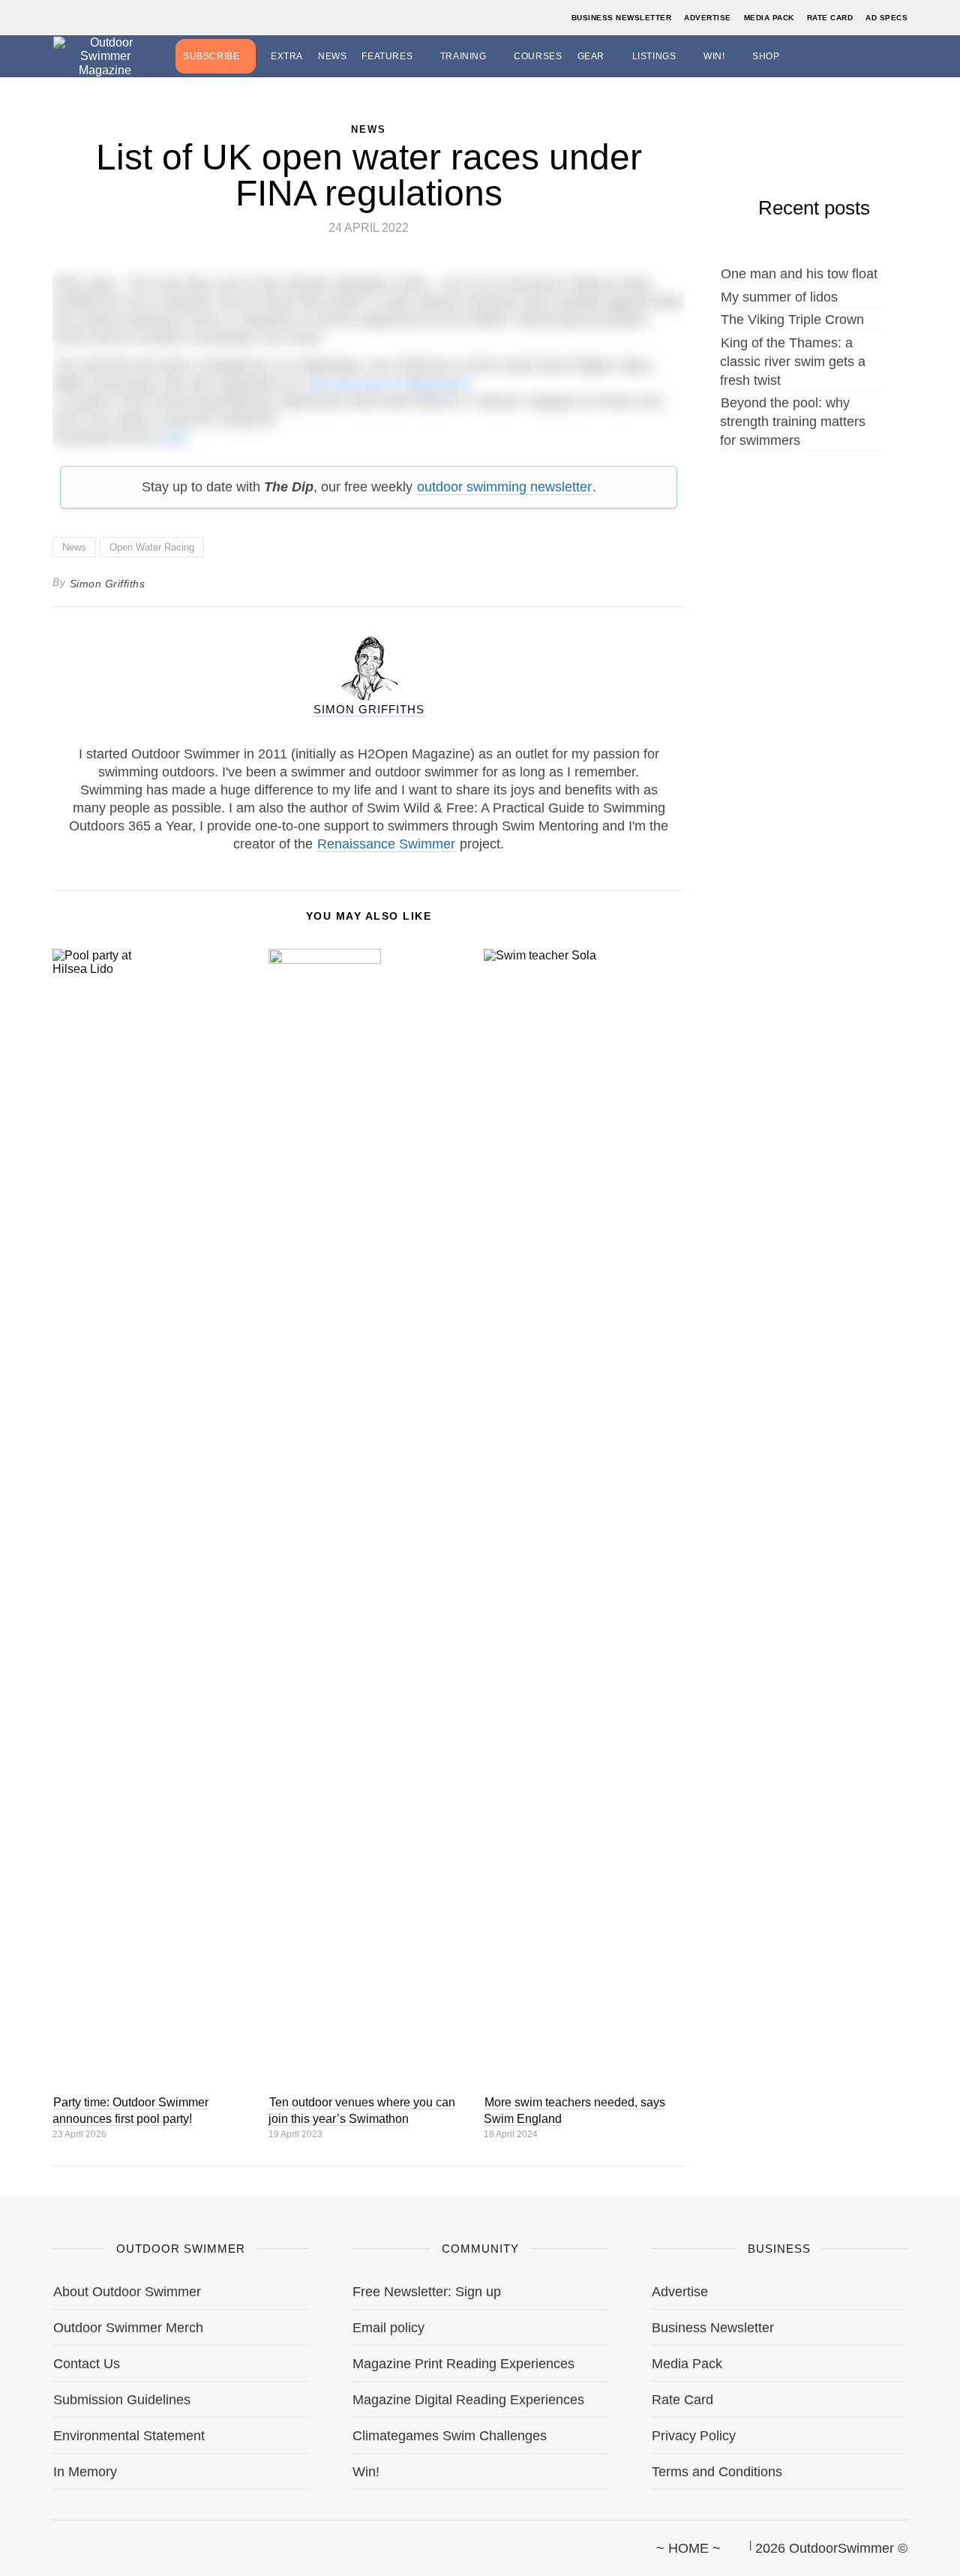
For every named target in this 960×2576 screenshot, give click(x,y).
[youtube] (130, 2541)
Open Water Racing (152, 547)
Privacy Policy (694, 2436)
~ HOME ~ (688, 2548)
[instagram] (104, 2541)
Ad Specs (886, 18)
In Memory (85, 2472)
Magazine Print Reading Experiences (463, 2364)
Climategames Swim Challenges (450, 2436)
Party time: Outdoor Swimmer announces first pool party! (130, 2111)
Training (463, 56)
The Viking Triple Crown (792, 320)
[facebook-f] (53, 2541)
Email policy (388, 2328)
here (173, 437)
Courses (538, 56)
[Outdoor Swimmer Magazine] (105, 56)
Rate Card (830, 18)
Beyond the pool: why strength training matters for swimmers (793, 422)
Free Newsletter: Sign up (427, 2292)
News (332, 56)
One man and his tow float (799, 274)
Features (387, 56)
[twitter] (79, 2541)
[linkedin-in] (155, 2541)
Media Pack (769, 18)
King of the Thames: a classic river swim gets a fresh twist (793, 362)
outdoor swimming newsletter (504, 487)
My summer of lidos (779, 297)
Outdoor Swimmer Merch (128, 2328)
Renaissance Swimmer (386, 844)
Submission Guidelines (122, 2400)
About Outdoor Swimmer (127, 2292)
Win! (714, 56)
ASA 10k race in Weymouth (387, 383)
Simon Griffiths (108, 584)
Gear (591, 56)
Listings (654, 56)
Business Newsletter (622, 18)
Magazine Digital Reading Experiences (468, 2400)
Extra (287, 56)
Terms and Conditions (717, 2472)
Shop (766, 56)
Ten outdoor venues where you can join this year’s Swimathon (362, 2111)
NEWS (369, 129)
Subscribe (211, 56)
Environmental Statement (129, 2436)
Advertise (708, 18)
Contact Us (87, 2364)
